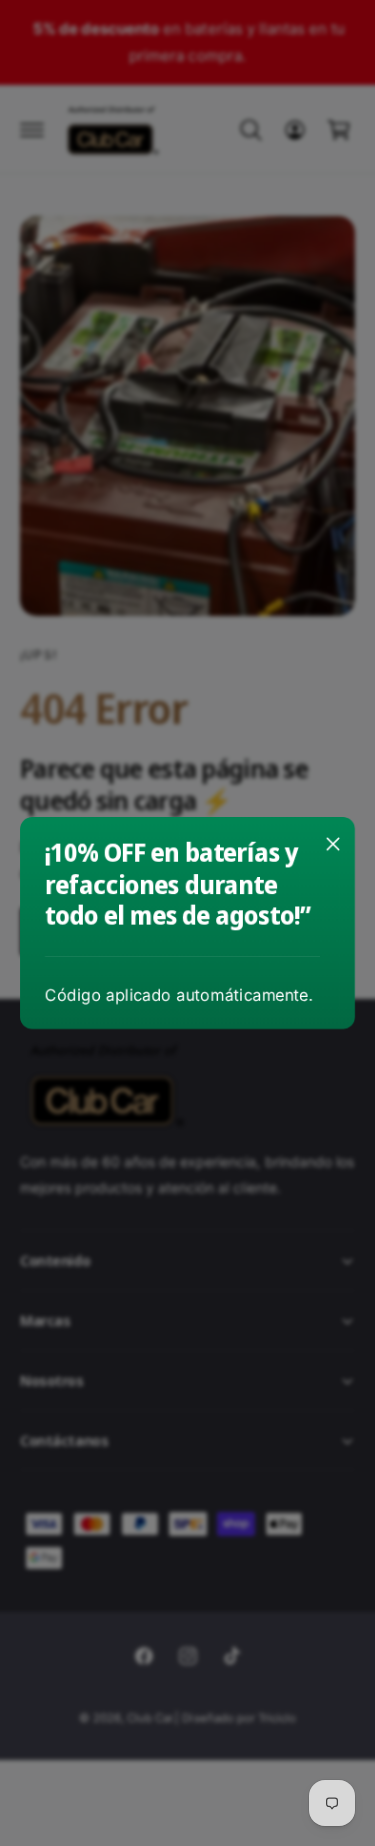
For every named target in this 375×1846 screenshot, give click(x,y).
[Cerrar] (333, 844)
